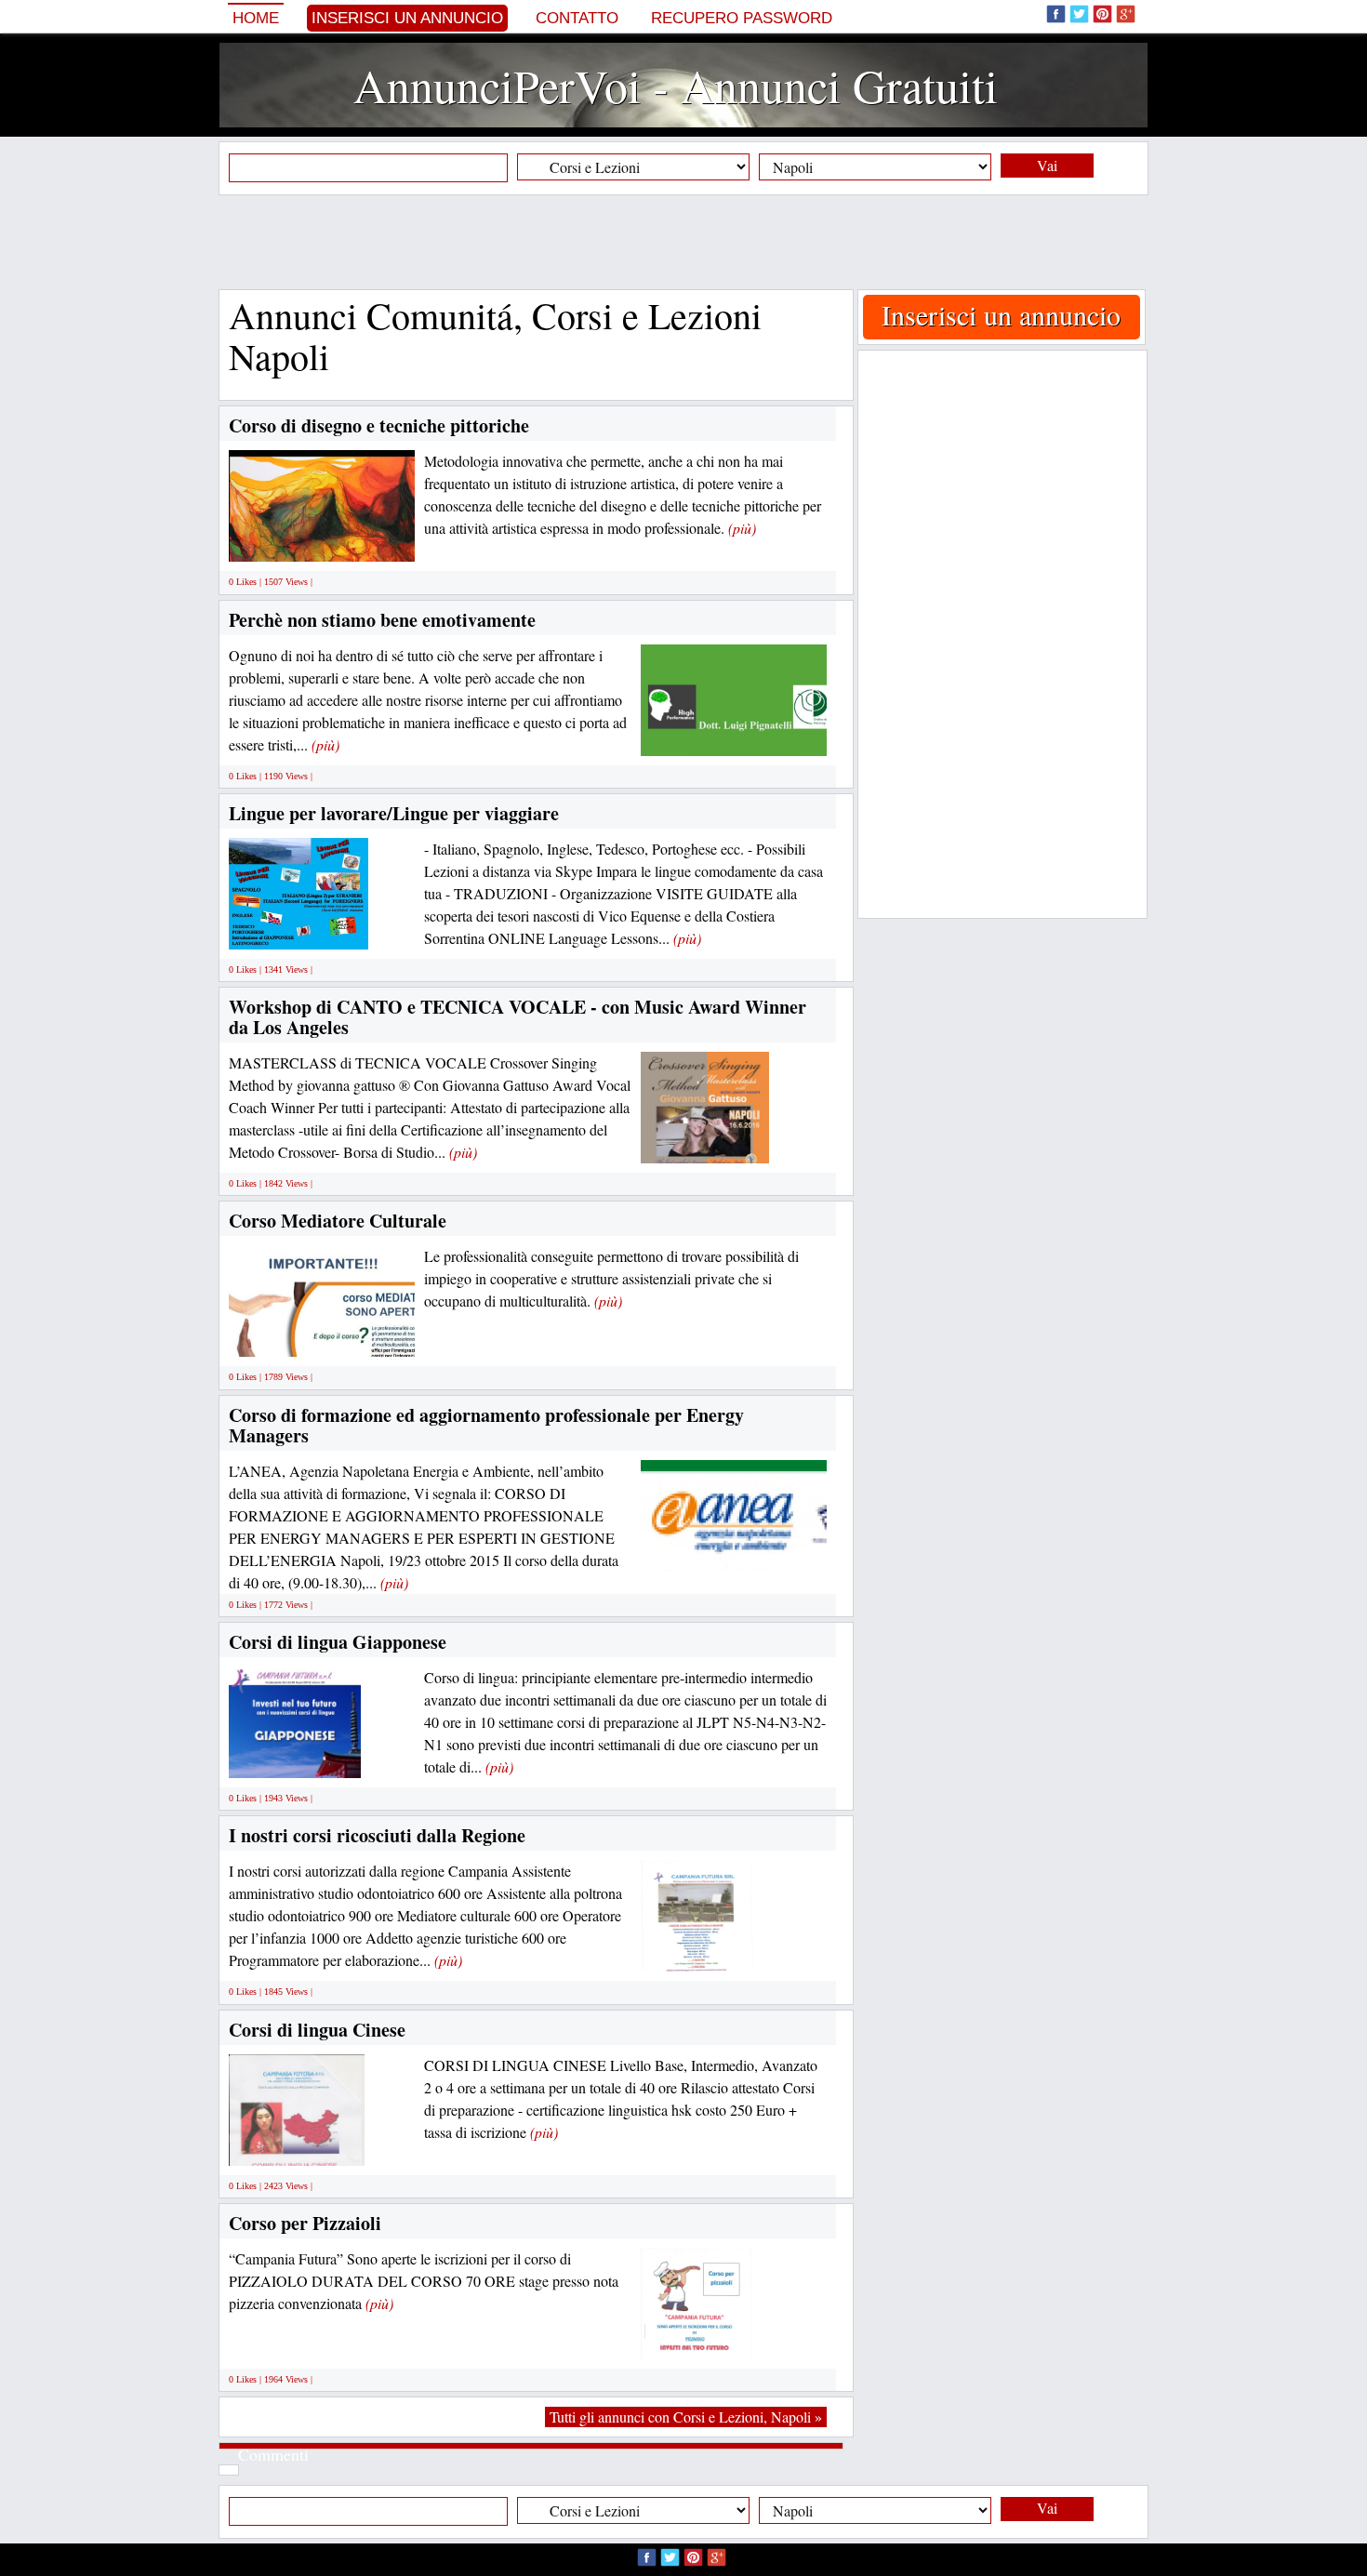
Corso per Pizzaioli (305, 2223)
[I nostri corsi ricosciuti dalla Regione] (697, 1951)
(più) (742, 528)
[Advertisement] (683, 242)
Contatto (577, 18)
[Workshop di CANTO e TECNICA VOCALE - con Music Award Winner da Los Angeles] (705, 1142)
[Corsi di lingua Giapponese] (295, 1757)
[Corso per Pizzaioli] (697, 2337)
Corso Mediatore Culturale (338, 1221)
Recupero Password (742, 18)
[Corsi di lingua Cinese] (297, 2144)
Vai (1047, 165)
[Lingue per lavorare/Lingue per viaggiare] (299, 928)
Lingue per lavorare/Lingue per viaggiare (394, 813)
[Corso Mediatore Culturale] (372, 1336)
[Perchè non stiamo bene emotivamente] (744, 734)
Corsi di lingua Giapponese (338, 1642)
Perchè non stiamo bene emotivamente (382, 620)
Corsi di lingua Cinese (317, 2030)
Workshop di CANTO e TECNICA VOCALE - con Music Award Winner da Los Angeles (518, 1017)
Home (256, 18)
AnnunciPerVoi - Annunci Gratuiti (676, 85)
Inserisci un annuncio (407, 18)
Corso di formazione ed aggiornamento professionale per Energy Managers (486, 1425)
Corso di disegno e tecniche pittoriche (379, 425)
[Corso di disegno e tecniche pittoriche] (348, 541)
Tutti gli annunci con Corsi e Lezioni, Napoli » (686, 2417)
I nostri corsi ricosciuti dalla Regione (377, 1835)
